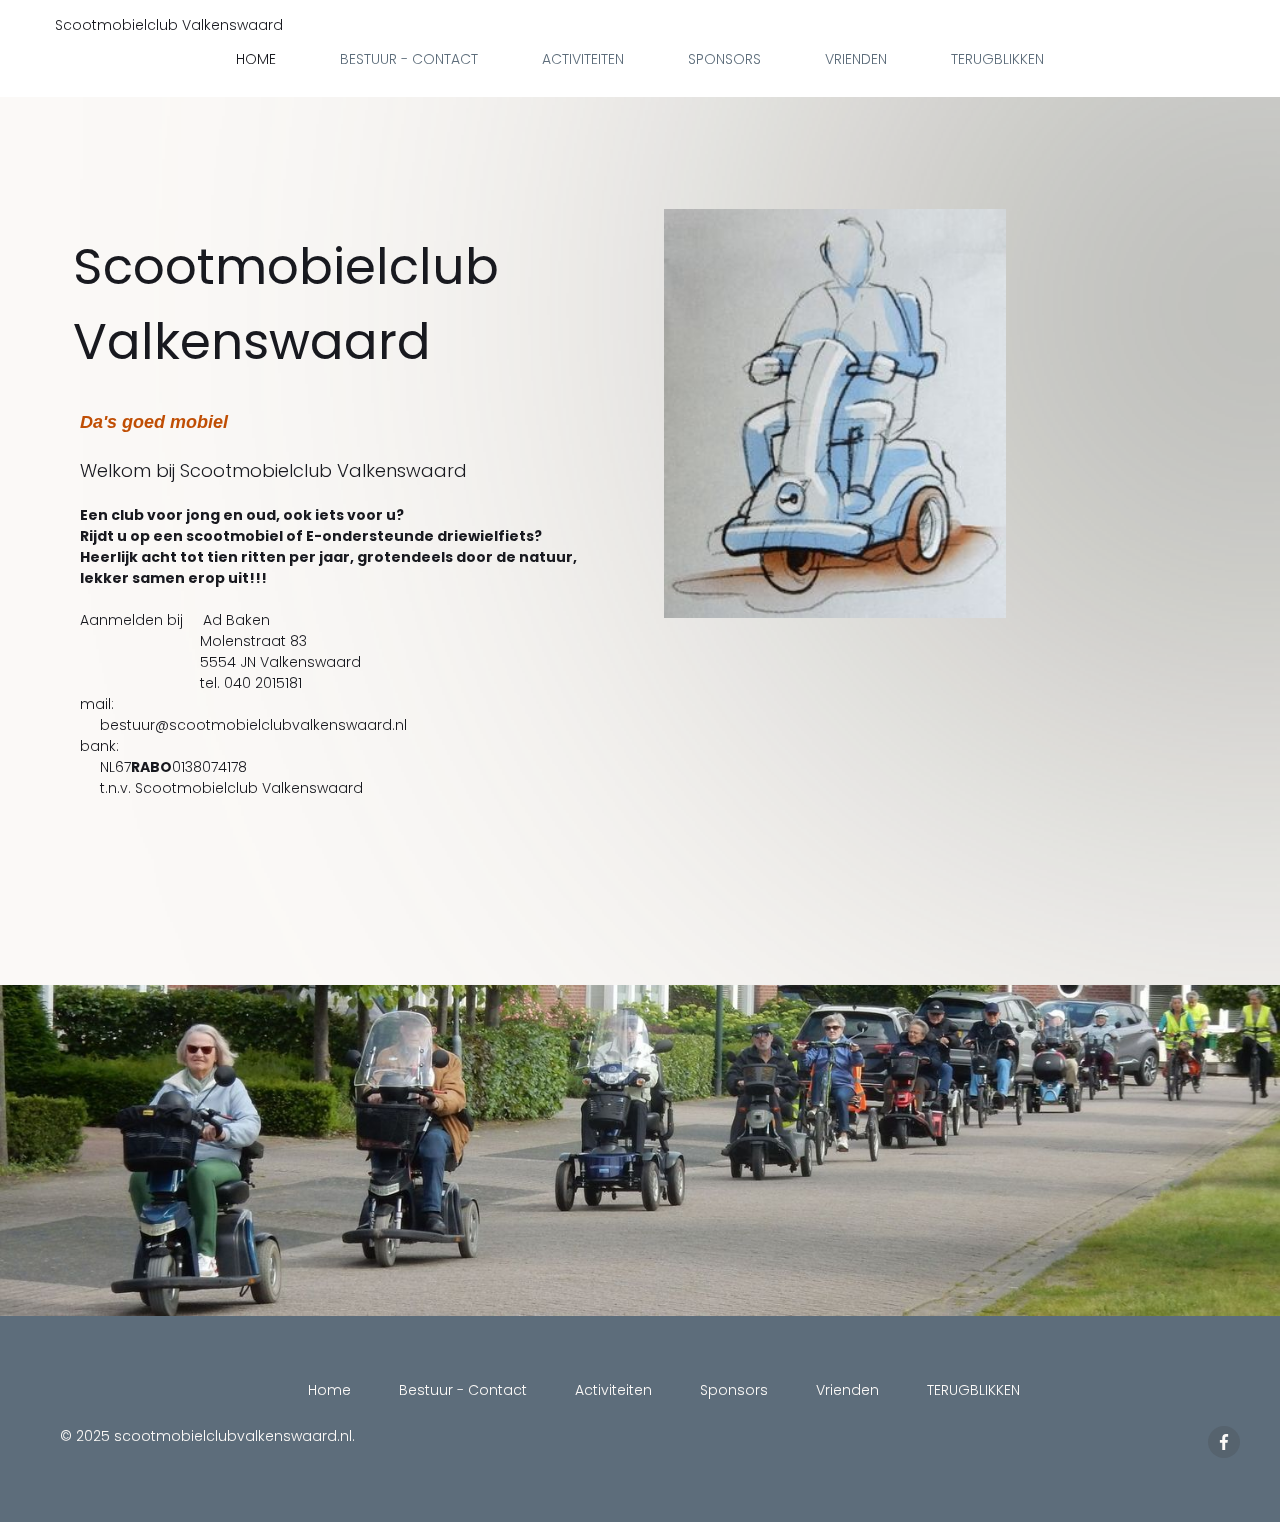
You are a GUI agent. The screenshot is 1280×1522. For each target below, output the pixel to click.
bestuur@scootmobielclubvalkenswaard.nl (253, 725)
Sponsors (724, 59)
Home (256, 59)
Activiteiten (583, 59)
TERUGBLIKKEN (997, 59)
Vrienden (856, 59)
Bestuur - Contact (409, 59)
